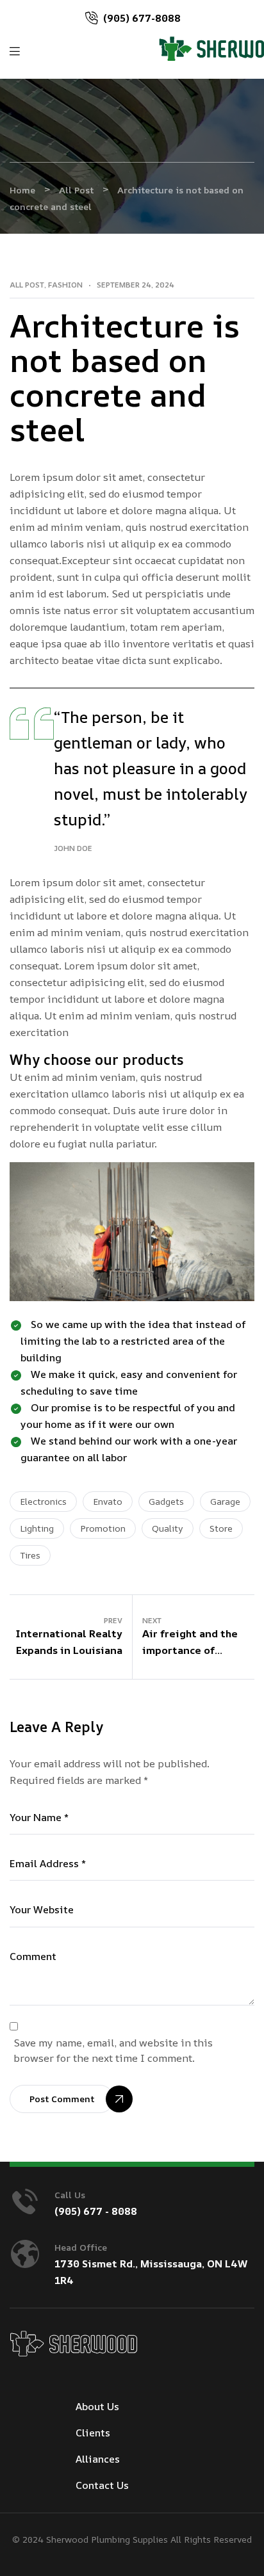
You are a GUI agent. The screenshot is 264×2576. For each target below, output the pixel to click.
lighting (37, 1528)
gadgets (166, 1501)
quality (168, 1528)
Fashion (65, 285)
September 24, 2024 (136, 285)
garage (225, 1501)
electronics (43, 1501)
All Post (27, 285)
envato (108, 1501)
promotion (103, 1528)
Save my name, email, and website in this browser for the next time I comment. (113, 2050)
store (221, 1528)
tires (30, 1555)
